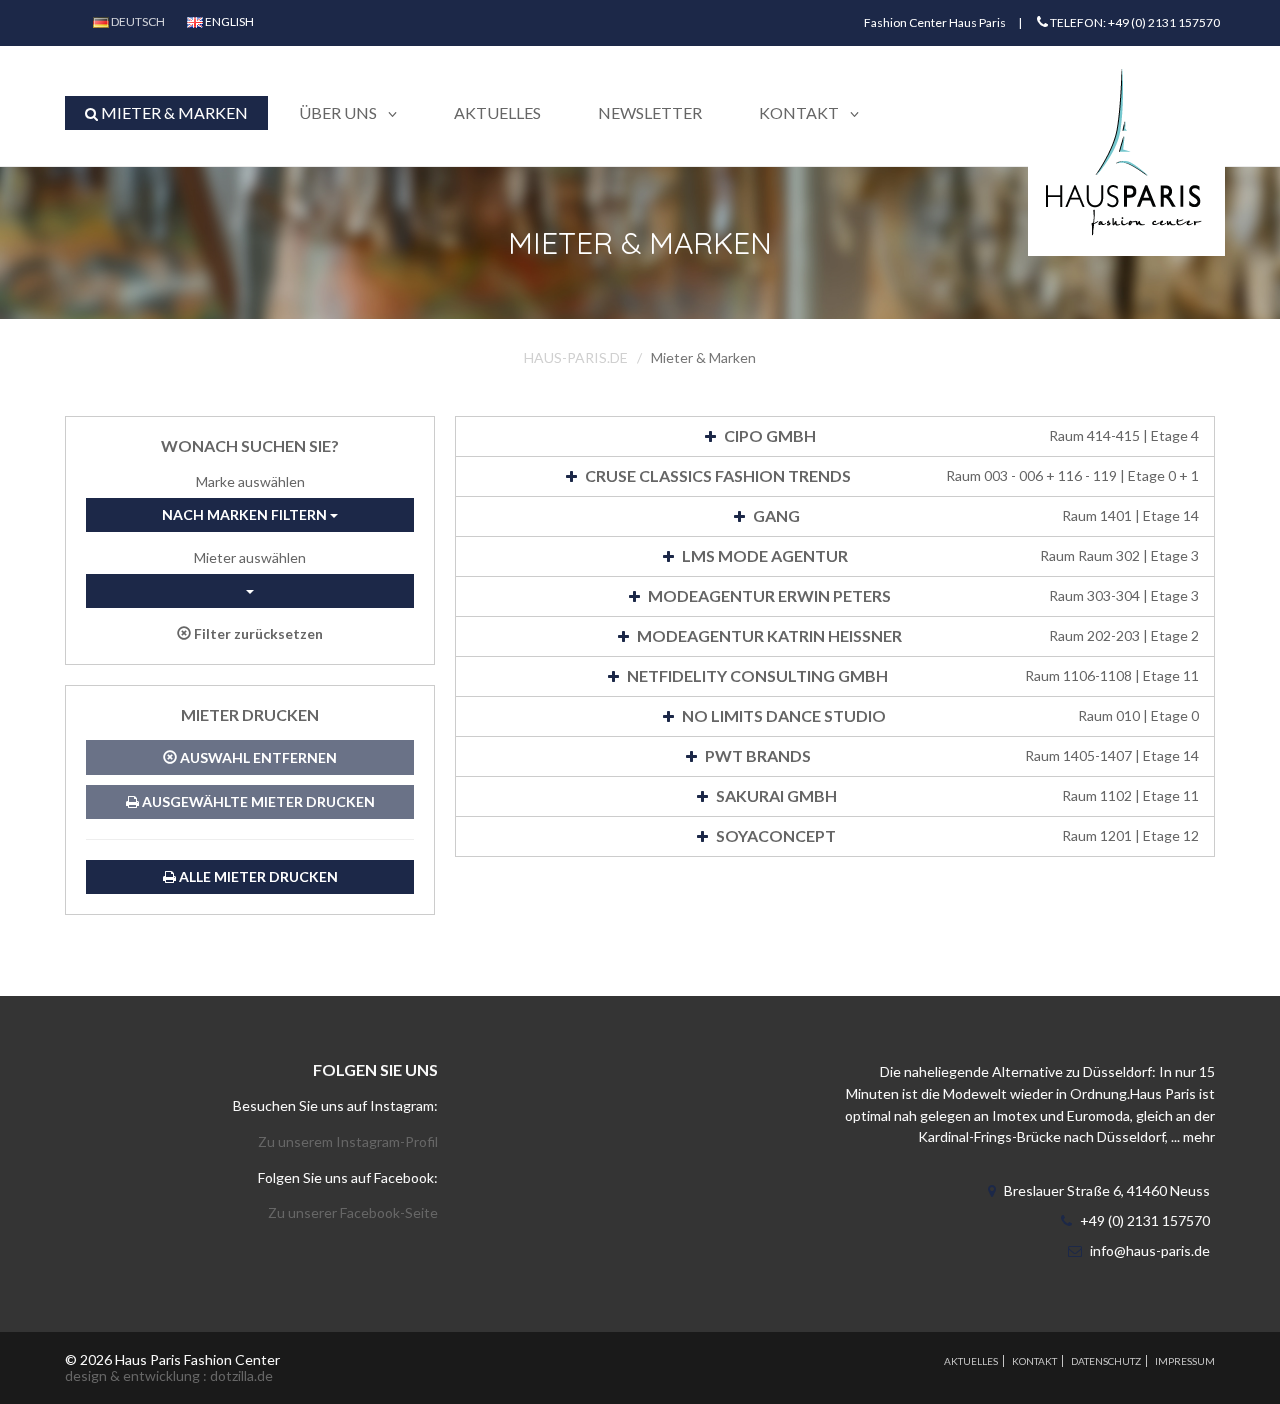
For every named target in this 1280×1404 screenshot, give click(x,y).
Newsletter (650, 112)
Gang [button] (975, 515)
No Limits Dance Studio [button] (939, 715)
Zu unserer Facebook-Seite (353, 1212)
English (228, 21)
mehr (1199, 1136)
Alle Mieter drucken (257, 876)
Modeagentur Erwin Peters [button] (922, 595)
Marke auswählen (250, 481)
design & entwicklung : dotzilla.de (169, 1375)
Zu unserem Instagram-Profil (348, 1141)
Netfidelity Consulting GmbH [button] (911, 675)
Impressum (1185, 1361)
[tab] (835, 436)
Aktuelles (497, 112)
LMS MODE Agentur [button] (939, 555)
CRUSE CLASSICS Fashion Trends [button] (890, 475)
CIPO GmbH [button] (960, 435)
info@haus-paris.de (1150, 1250)
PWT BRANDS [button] (951, 755)
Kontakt (1034, 1361)
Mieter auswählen (250, 557)
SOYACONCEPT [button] (956, 835)
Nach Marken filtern (246, 514)
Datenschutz (1106, 1361)
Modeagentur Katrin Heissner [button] (916, 635)
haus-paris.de (576, 357)
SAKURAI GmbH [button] (956, 795)
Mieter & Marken (173, 112)
